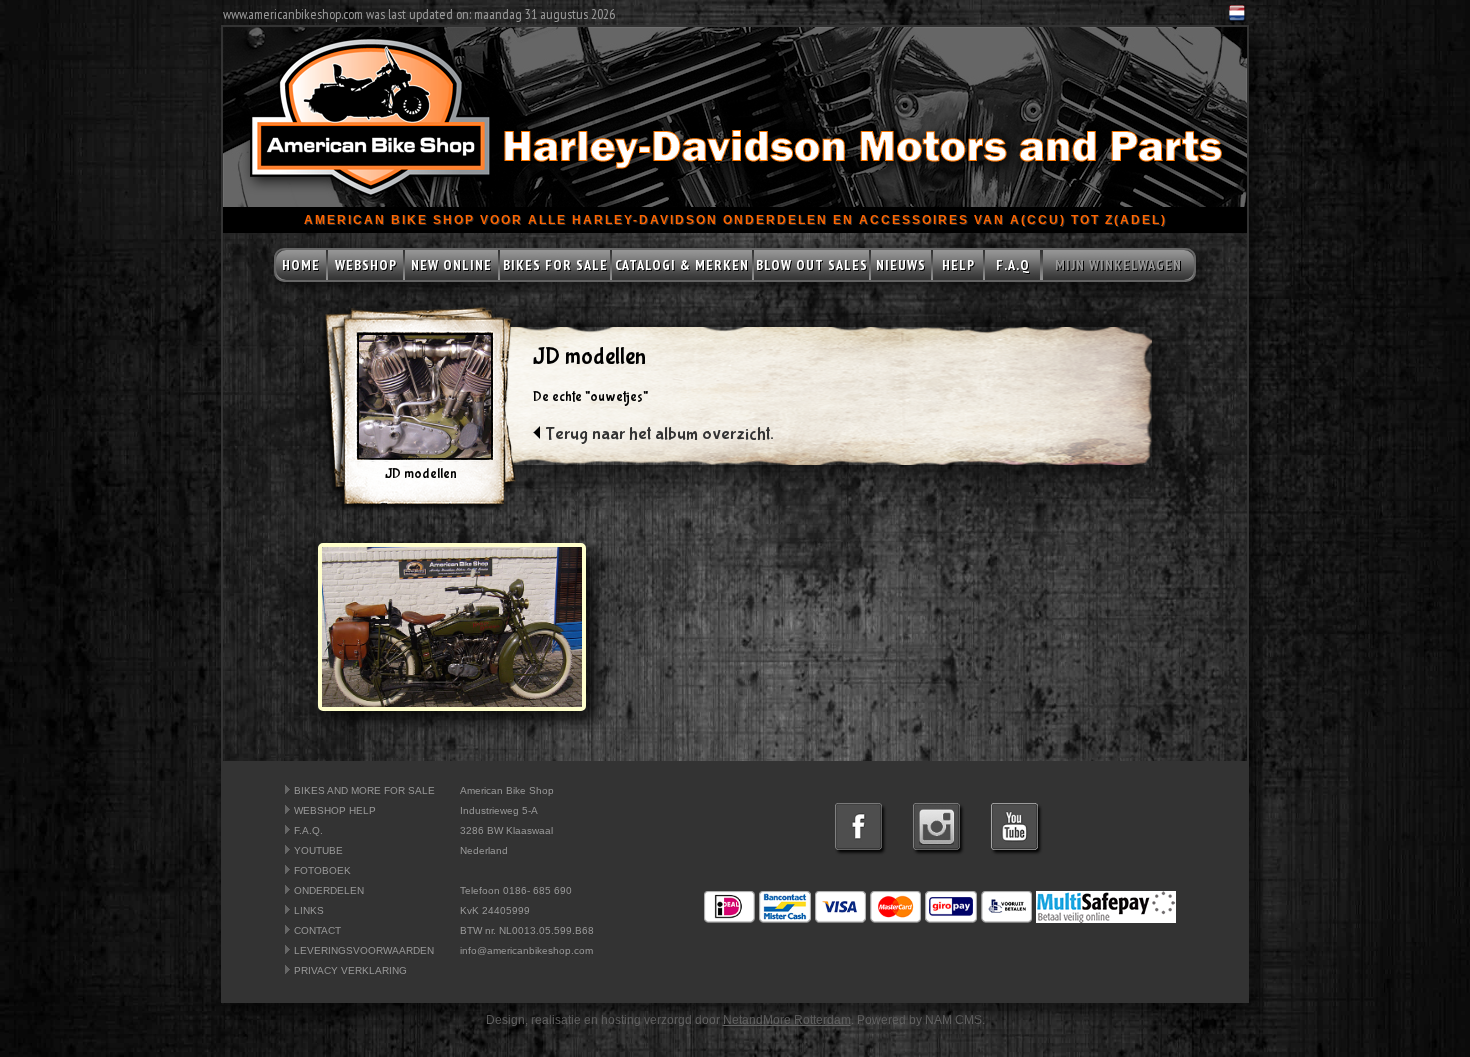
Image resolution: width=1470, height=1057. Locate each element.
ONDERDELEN (329, 890)
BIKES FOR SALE (555, 265)
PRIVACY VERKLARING (350, 970)
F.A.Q (1013, 265)
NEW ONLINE (451, 265)
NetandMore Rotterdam (787, 1020)
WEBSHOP (366, 265)
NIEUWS (901, 265)
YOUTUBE (318, 850)
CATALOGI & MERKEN (682, 265)
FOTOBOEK (322, 870)
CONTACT (317, 930)
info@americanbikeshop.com (526, 950)
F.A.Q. (308, 830)
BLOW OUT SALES (812, 265)
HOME (301, 265)
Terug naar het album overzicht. (659, 434)
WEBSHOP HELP (335, 810)
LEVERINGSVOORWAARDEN (364, 950)
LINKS (309, 910)
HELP (958, 265)
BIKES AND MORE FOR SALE (364, 790)
